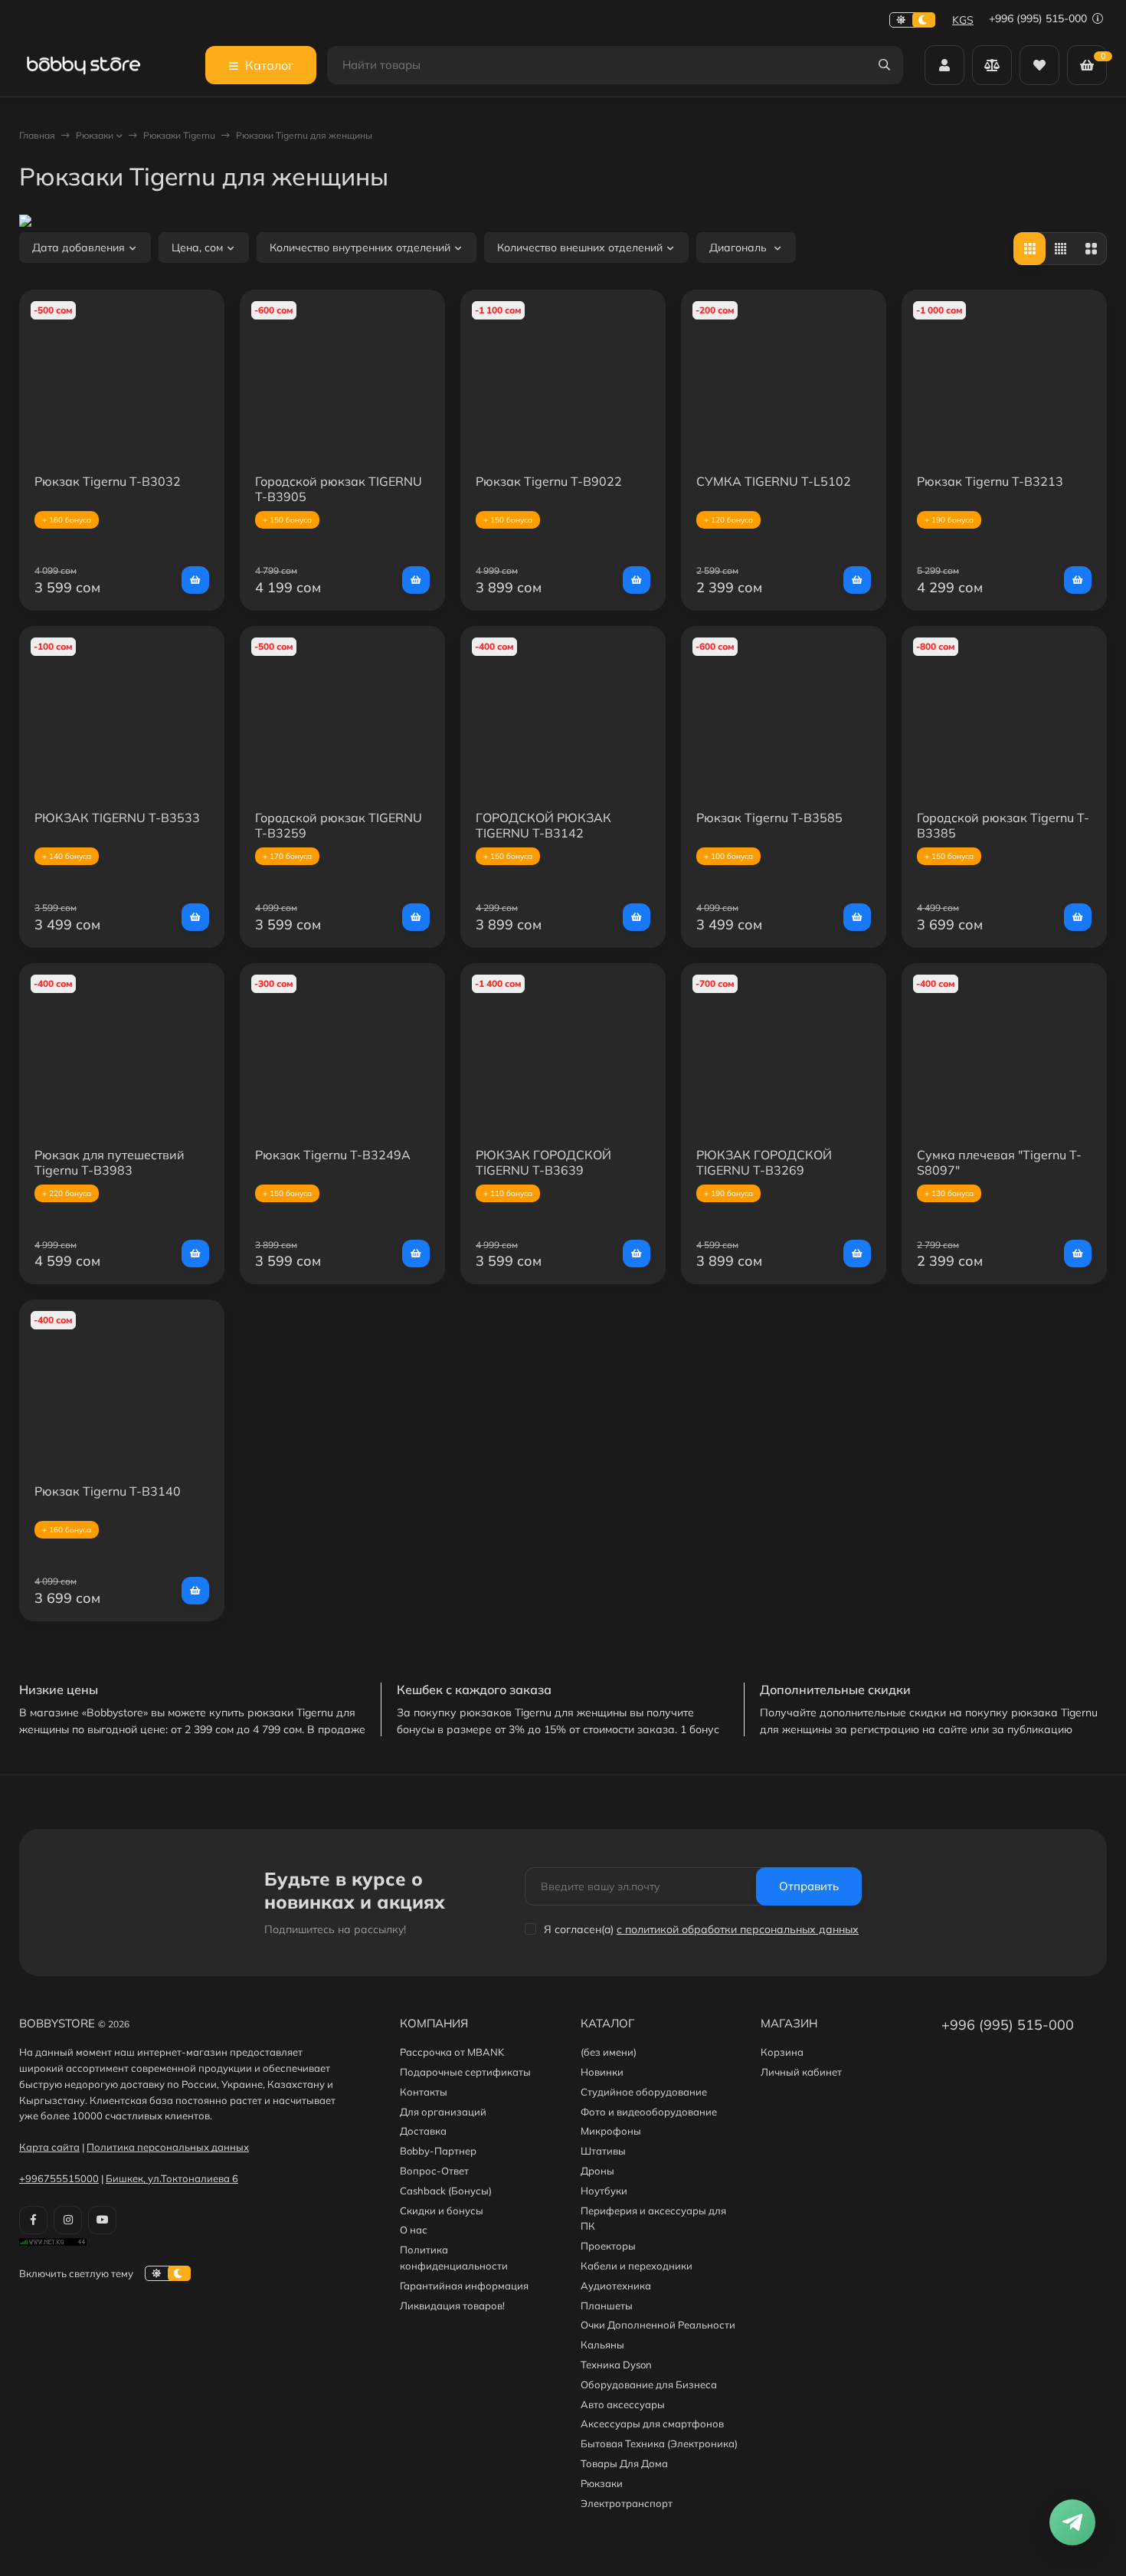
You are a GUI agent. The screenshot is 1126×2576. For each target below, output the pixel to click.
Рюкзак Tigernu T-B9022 (549, 481)
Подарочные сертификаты (465, 2072)
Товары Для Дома (624, 2463)
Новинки (602, 2072)
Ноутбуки (604, 2191)
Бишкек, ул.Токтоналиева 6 (172, 2178)
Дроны (597, 2171)
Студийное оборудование (644, 2092)
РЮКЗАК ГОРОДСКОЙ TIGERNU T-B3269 (764, 1162)
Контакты (424, 2092)
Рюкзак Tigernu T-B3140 (108, 1491)
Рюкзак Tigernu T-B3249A (333, 1155)
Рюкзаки (95, 135)
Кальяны (602, 2345)
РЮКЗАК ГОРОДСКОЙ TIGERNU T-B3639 (543, 1162)
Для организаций (443, 2112)
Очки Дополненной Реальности (658, 2325)
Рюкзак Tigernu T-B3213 (990, 481)
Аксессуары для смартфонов (652, 2424)
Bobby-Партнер (438, 2151)
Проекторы (608, 2246)
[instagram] (68, 2220)
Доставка (423, 2131)
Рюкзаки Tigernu (179, 135)
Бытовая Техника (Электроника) (659, 2443)
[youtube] (102, 2220)
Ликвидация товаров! (452, 2306)
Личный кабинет (801, 2072)
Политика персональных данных (168, 2147)
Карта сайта (49, 2147)
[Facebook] (33, 2220)
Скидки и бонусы (442, 2211)
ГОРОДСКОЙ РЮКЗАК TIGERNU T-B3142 (543, 825)
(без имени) (609, 2052)
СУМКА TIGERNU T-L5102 (774, 481)
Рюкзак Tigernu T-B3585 (769, 818)
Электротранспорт (627, 2503)
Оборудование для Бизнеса (649, 2384)
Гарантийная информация (464, 2286)
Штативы (603, 2151)
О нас (414, 2230)
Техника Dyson (616, 2365)
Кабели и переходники (637, 2266)
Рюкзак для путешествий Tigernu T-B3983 (110, 1162)
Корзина (782, 2052)
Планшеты (607, 2306)
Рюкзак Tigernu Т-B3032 (108, 481)
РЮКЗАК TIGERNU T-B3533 (117, 818)
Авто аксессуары (623, 2404)
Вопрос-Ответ (434, 2171)
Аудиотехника (616, 2286)
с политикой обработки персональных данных (738, 1929)
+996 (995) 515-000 (1039, 18)
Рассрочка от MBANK (452, 2052)
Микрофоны (611, 2131)
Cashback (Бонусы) (446, 2191)
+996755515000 (59, 2178)
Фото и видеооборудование (649, 2112)
